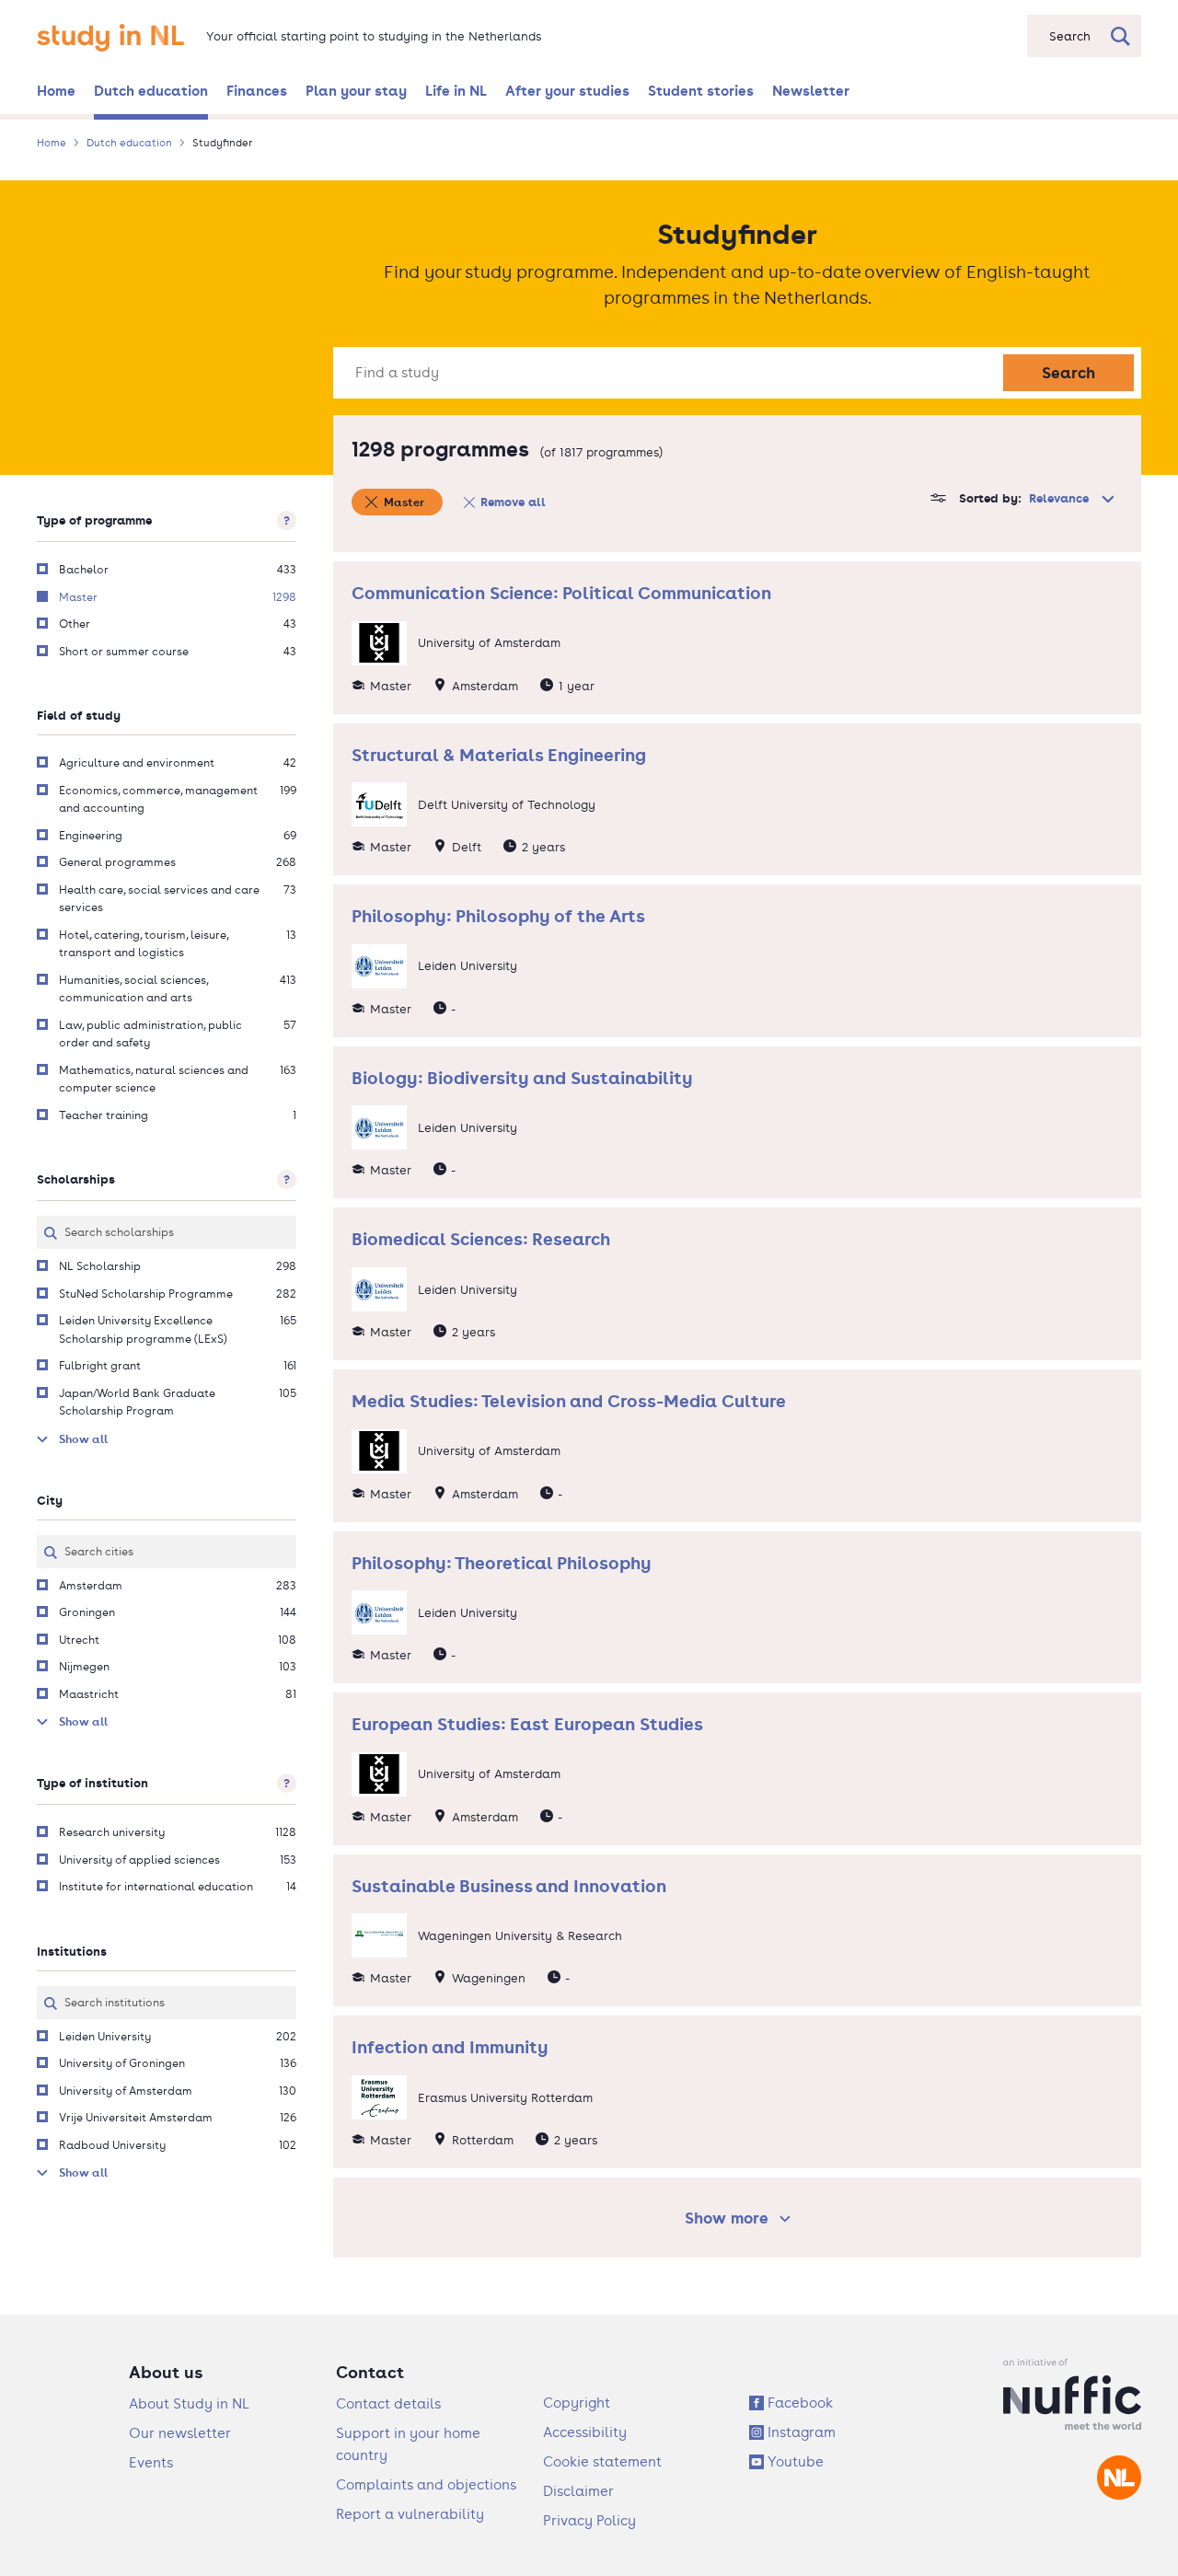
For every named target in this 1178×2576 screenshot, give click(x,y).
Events (151, 2462)
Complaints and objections (426, 2484)
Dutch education (151, 90)
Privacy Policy (589, 2520)
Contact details (388, 2403)
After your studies (567, 90)
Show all (83, 1439)
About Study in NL (189, 2403)
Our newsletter (180, 2433)
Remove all (513, 502)
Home (56, 90)
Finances (257, 90)
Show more (740, 2218)
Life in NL (456, 90)
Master (404, 502)
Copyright (577, 2403)
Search (1068, 372)
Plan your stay (356, 90)
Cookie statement (602, 2461)
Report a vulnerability (410, 2514)
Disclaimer (578, 2491)
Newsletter (811, 90)
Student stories (701, 90)
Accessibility (585, 2432)
